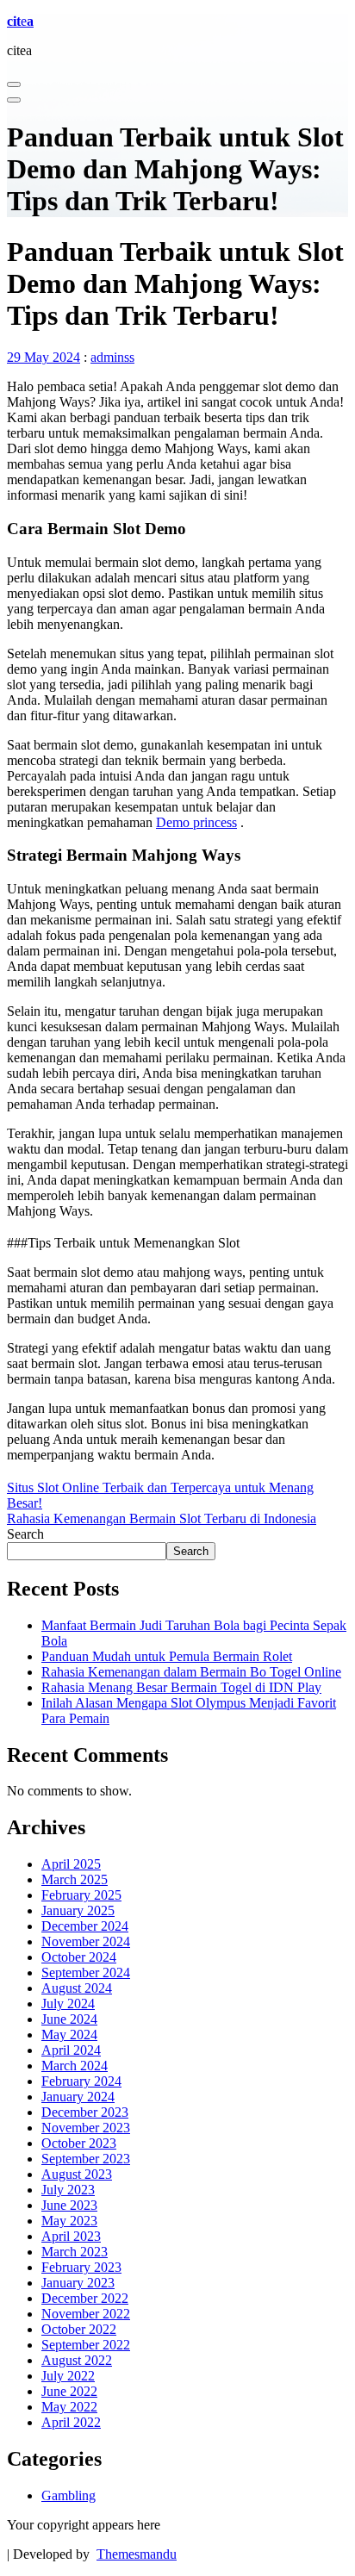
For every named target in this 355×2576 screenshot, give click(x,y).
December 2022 (85, 2298)
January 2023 (78, 2283)
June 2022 (69, 2391)
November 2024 (86, 1941)
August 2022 (77, 2360)
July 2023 (68, 2190)
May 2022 (69, 2407)
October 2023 (79, 2143)
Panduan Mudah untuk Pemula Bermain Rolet (167, 1656)
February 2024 (81, 2081)
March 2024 (75, 2066)
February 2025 (81, 1895)
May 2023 (69, 2221)
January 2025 (78, 1910)
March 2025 (75, 1879)
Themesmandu (137, 2554)
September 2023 (86, 2159)
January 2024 (78, 2097)
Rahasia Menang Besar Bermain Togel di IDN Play (181, 1687)
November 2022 (86, 2314)
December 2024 (85, 1926)
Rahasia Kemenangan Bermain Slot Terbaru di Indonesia (162, 1518)
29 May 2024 (44, 357)
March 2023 (75, 2252)
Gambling (69, 2495)
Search (25, 1534)
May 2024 (69, 2035)
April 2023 (71, 2236)
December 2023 (85, 2112)
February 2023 (81, 2267)
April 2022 (71, 2422)
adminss (112, 357)
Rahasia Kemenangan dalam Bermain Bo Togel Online (191, 1672)
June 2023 (69, 2205)
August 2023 (77, 2174)
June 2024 (69, 2019)
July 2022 (68, 2376)
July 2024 (68, 2004)
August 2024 (77, 1988)
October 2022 (79, 2329)
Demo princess (196, 822)
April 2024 (71, 2050)
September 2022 (86, 2345)
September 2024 (86, 1972)
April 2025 (71, 1864)
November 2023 (86, 2128)
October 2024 (79, 1957)
